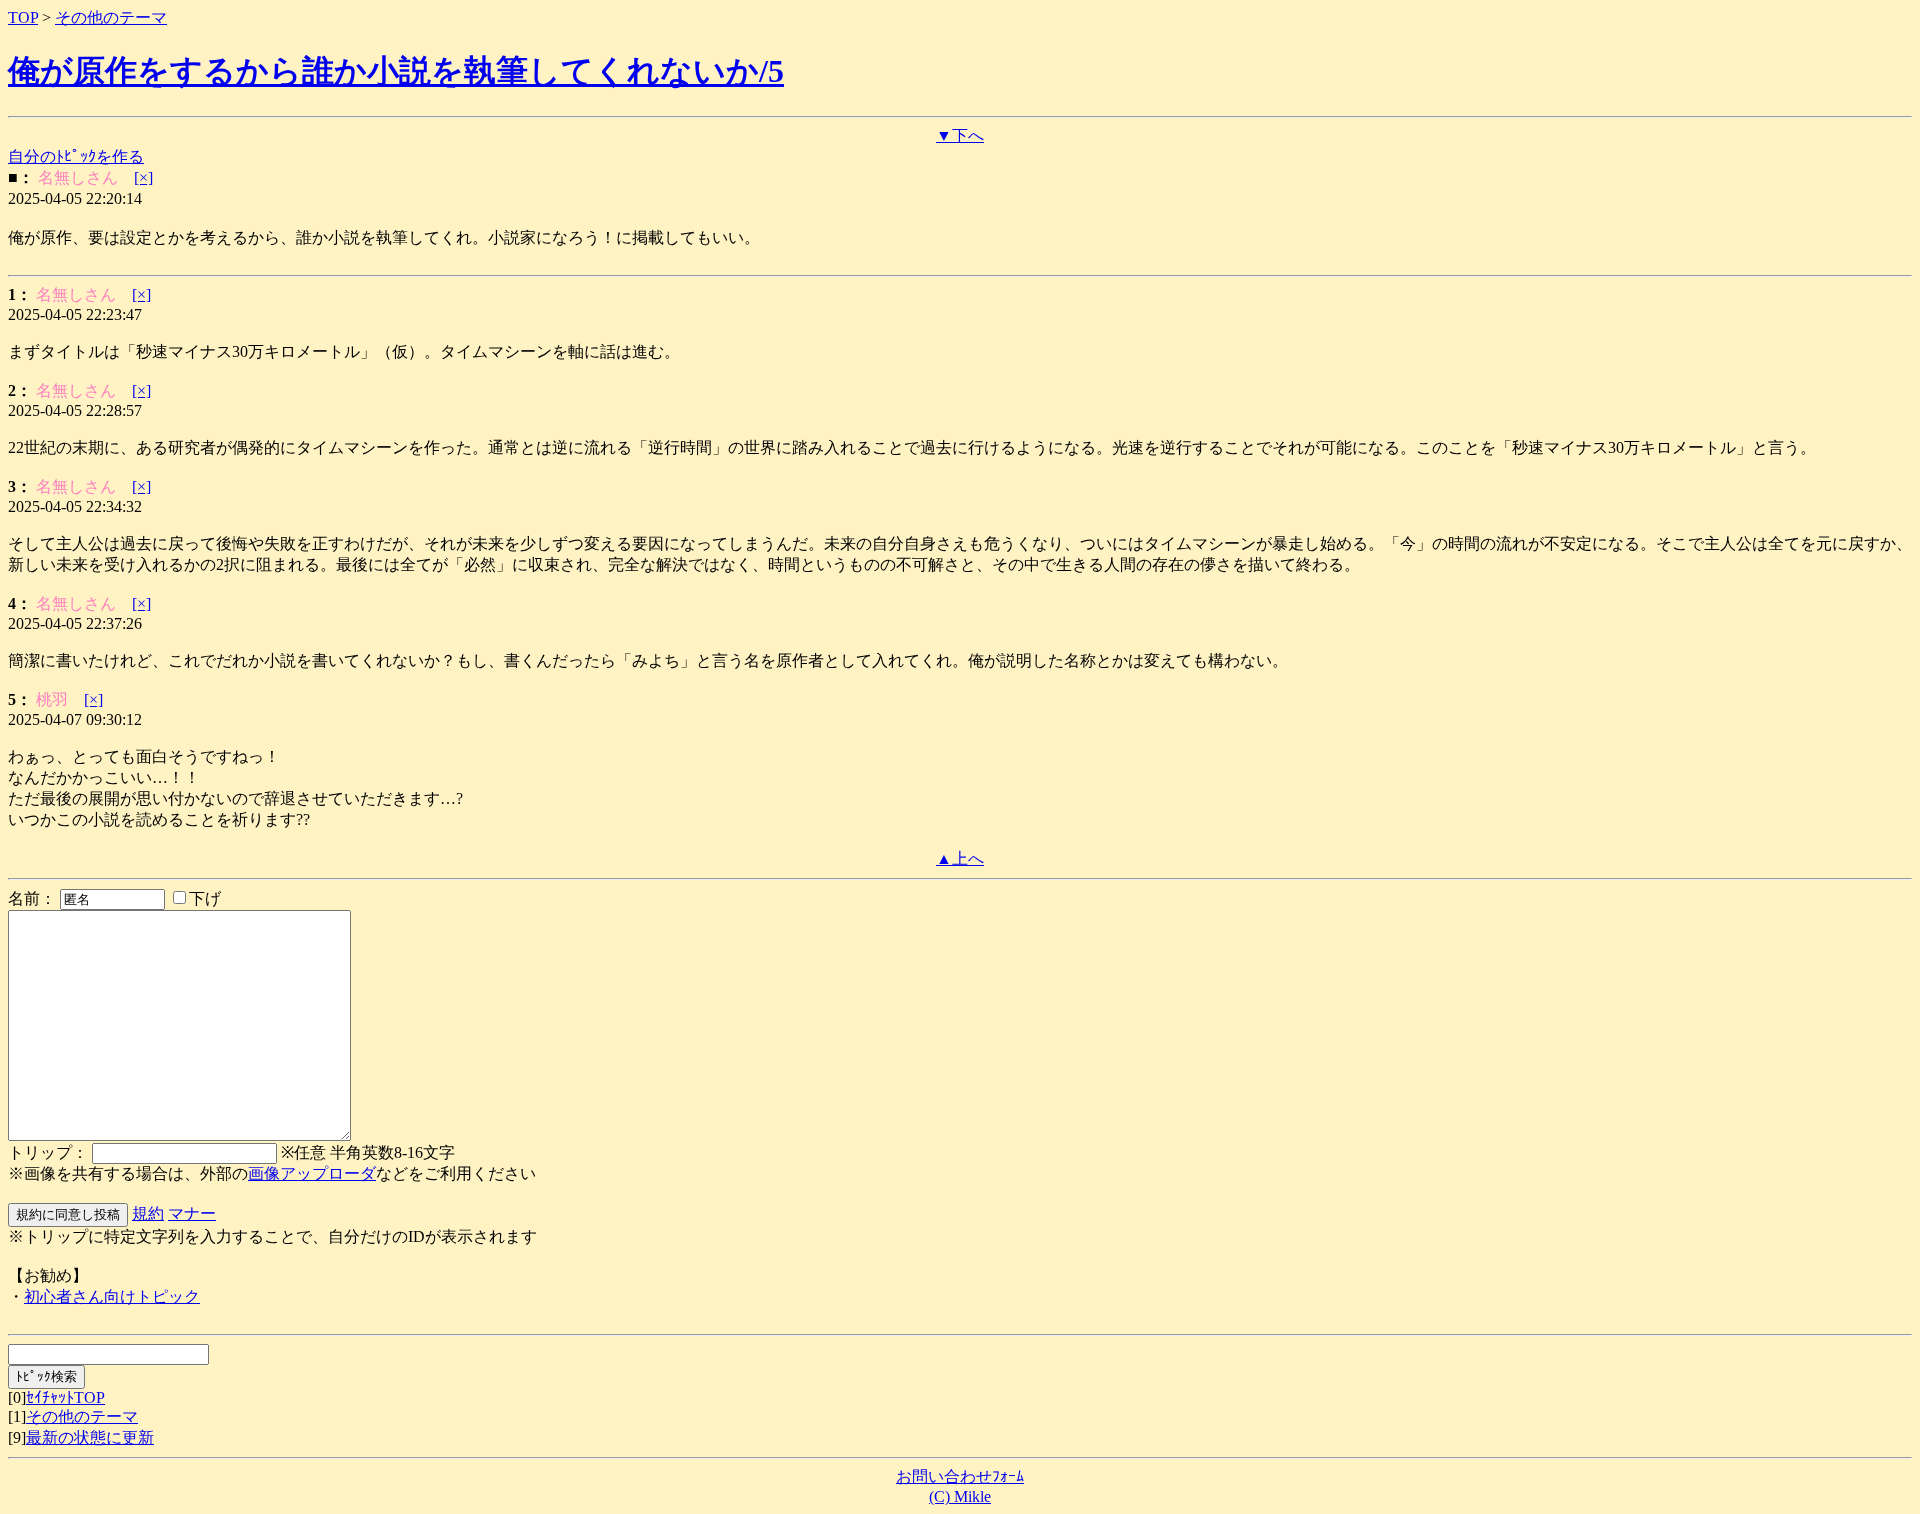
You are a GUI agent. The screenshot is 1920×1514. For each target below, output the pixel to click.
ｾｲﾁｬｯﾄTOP (65, 1397)
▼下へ (960, 135)
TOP (23, 17)
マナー (192, 1213)
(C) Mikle (960, 1496)
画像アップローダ (312, 1173)
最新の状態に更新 (90, 1437)
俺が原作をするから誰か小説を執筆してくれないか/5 (396, 71)
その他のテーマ (111, 17)
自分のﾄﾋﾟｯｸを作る (76, 156)
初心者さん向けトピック (112, 1296)
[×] (143, 177)
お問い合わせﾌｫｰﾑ (960, 1476)
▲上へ (960, 858)
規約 (148, 1213)
